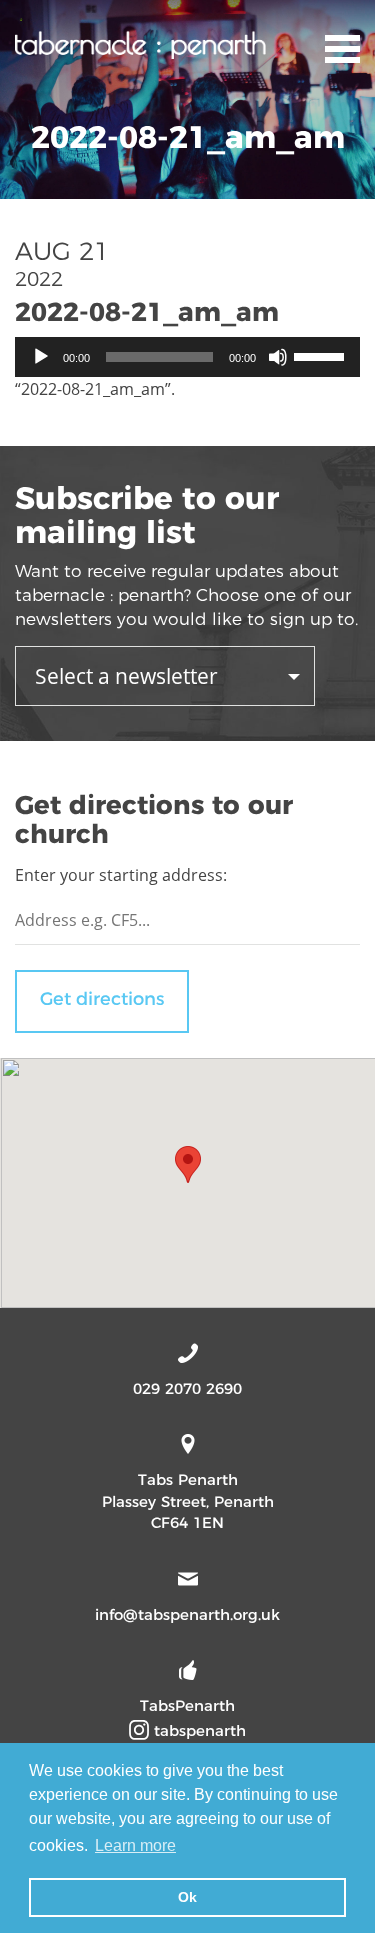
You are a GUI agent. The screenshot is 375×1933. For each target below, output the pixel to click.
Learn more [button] (135, 1845)
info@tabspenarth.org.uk (187, 1614)
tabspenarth (197, 1730)
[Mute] (278, 357)
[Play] (41, 357)
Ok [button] (187, 1897)
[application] (187, 357)
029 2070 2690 (187, 1388)
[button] (188, 1164)
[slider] (322, 355)
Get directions (102, 999)
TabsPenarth (187, 1705)
